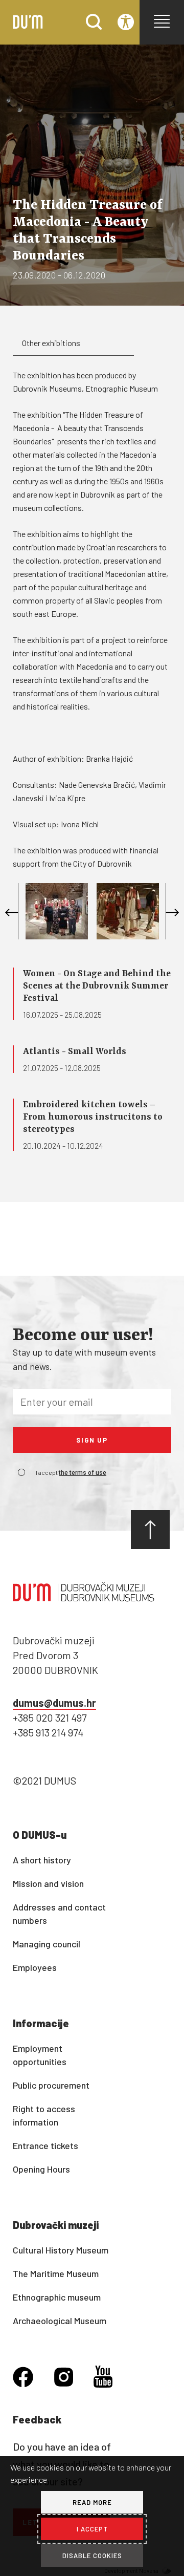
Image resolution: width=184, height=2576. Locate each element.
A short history (42, 1860)
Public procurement (51, 2085)
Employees (35, 1967)
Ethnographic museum (57, 2297)
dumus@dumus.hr (54, 1703)
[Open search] (94, 26)
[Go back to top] (150, 1530)
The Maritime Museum (56, 2273)
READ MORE (92, 2502)
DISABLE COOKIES (92, 2556)
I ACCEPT (92, 2529)
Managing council (47, 1944)
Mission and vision (48, 1883)
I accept (71, 1472)
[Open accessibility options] (126, 23)
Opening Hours (41, 2169)
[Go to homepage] (28, 26)
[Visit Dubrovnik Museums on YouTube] (103, 2378)
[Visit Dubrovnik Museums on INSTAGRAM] (64, 2378)
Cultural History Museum (61, 2250)
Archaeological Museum (60, 2321)
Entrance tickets (45, 2145)
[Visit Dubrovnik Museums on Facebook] (23, 2378)
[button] (162, 21)
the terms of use (83, 1473)
